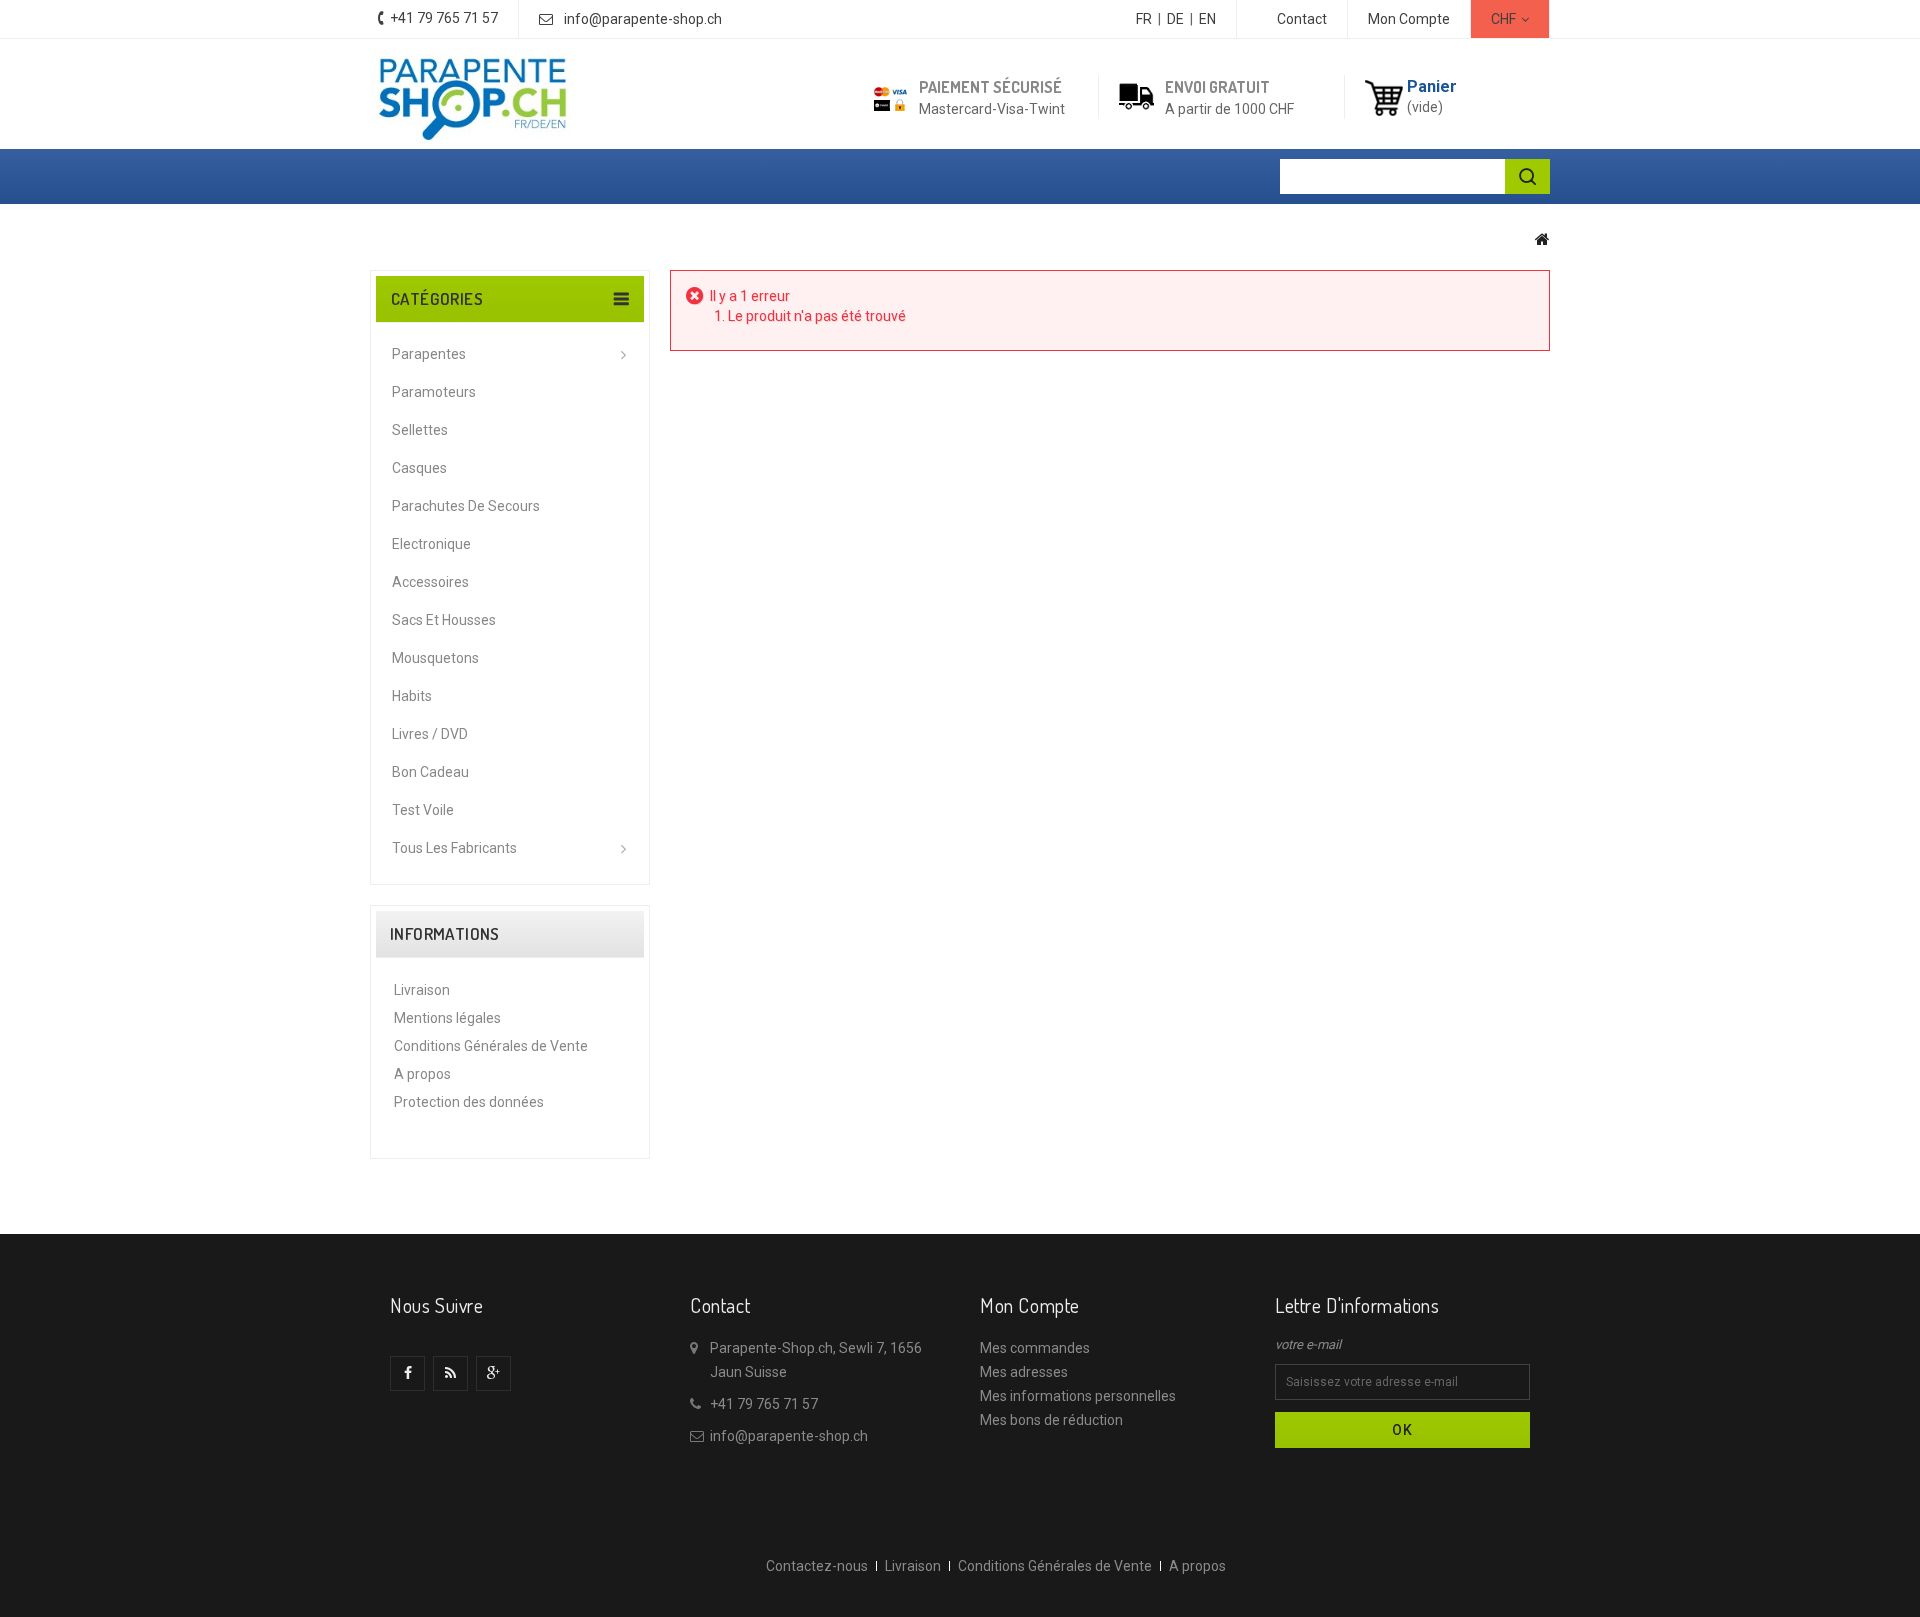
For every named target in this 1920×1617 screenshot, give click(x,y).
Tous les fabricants (454, 848)
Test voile (423, 810)
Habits (412, 696)
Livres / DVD (430, 734)
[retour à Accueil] (1542, 239)
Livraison (422, 990)
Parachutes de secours (466, 506)
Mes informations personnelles (1078, 1396)
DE (1175, 19)
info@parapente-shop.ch (643, 19)
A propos (422, 1074)
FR (1144, 19)
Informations (445, 934)
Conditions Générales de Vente (491, 1046)
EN (1207, 19)
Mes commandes (1035, 1348)
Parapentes (429, 354)
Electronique (431, 544)
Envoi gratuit (1217, 87)
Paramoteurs (434, 392)
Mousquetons (435, 658)
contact (1302, 19)
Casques (419, 468)
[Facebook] (407, 1373)
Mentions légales (447, 1018)
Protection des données (469, 1102)
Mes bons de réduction (1051, 1420)
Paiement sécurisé (990, 87)
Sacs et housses (444, 620)
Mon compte (1030, 1305)
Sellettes (420, 430)
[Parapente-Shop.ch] (472, 96)
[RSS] (450, 1373)
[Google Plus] (493, 1373)
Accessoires (430, 582)
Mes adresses (1024, 1372)
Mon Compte (1409, 19)
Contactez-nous (817, 1566)
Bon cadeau (430, 772)
